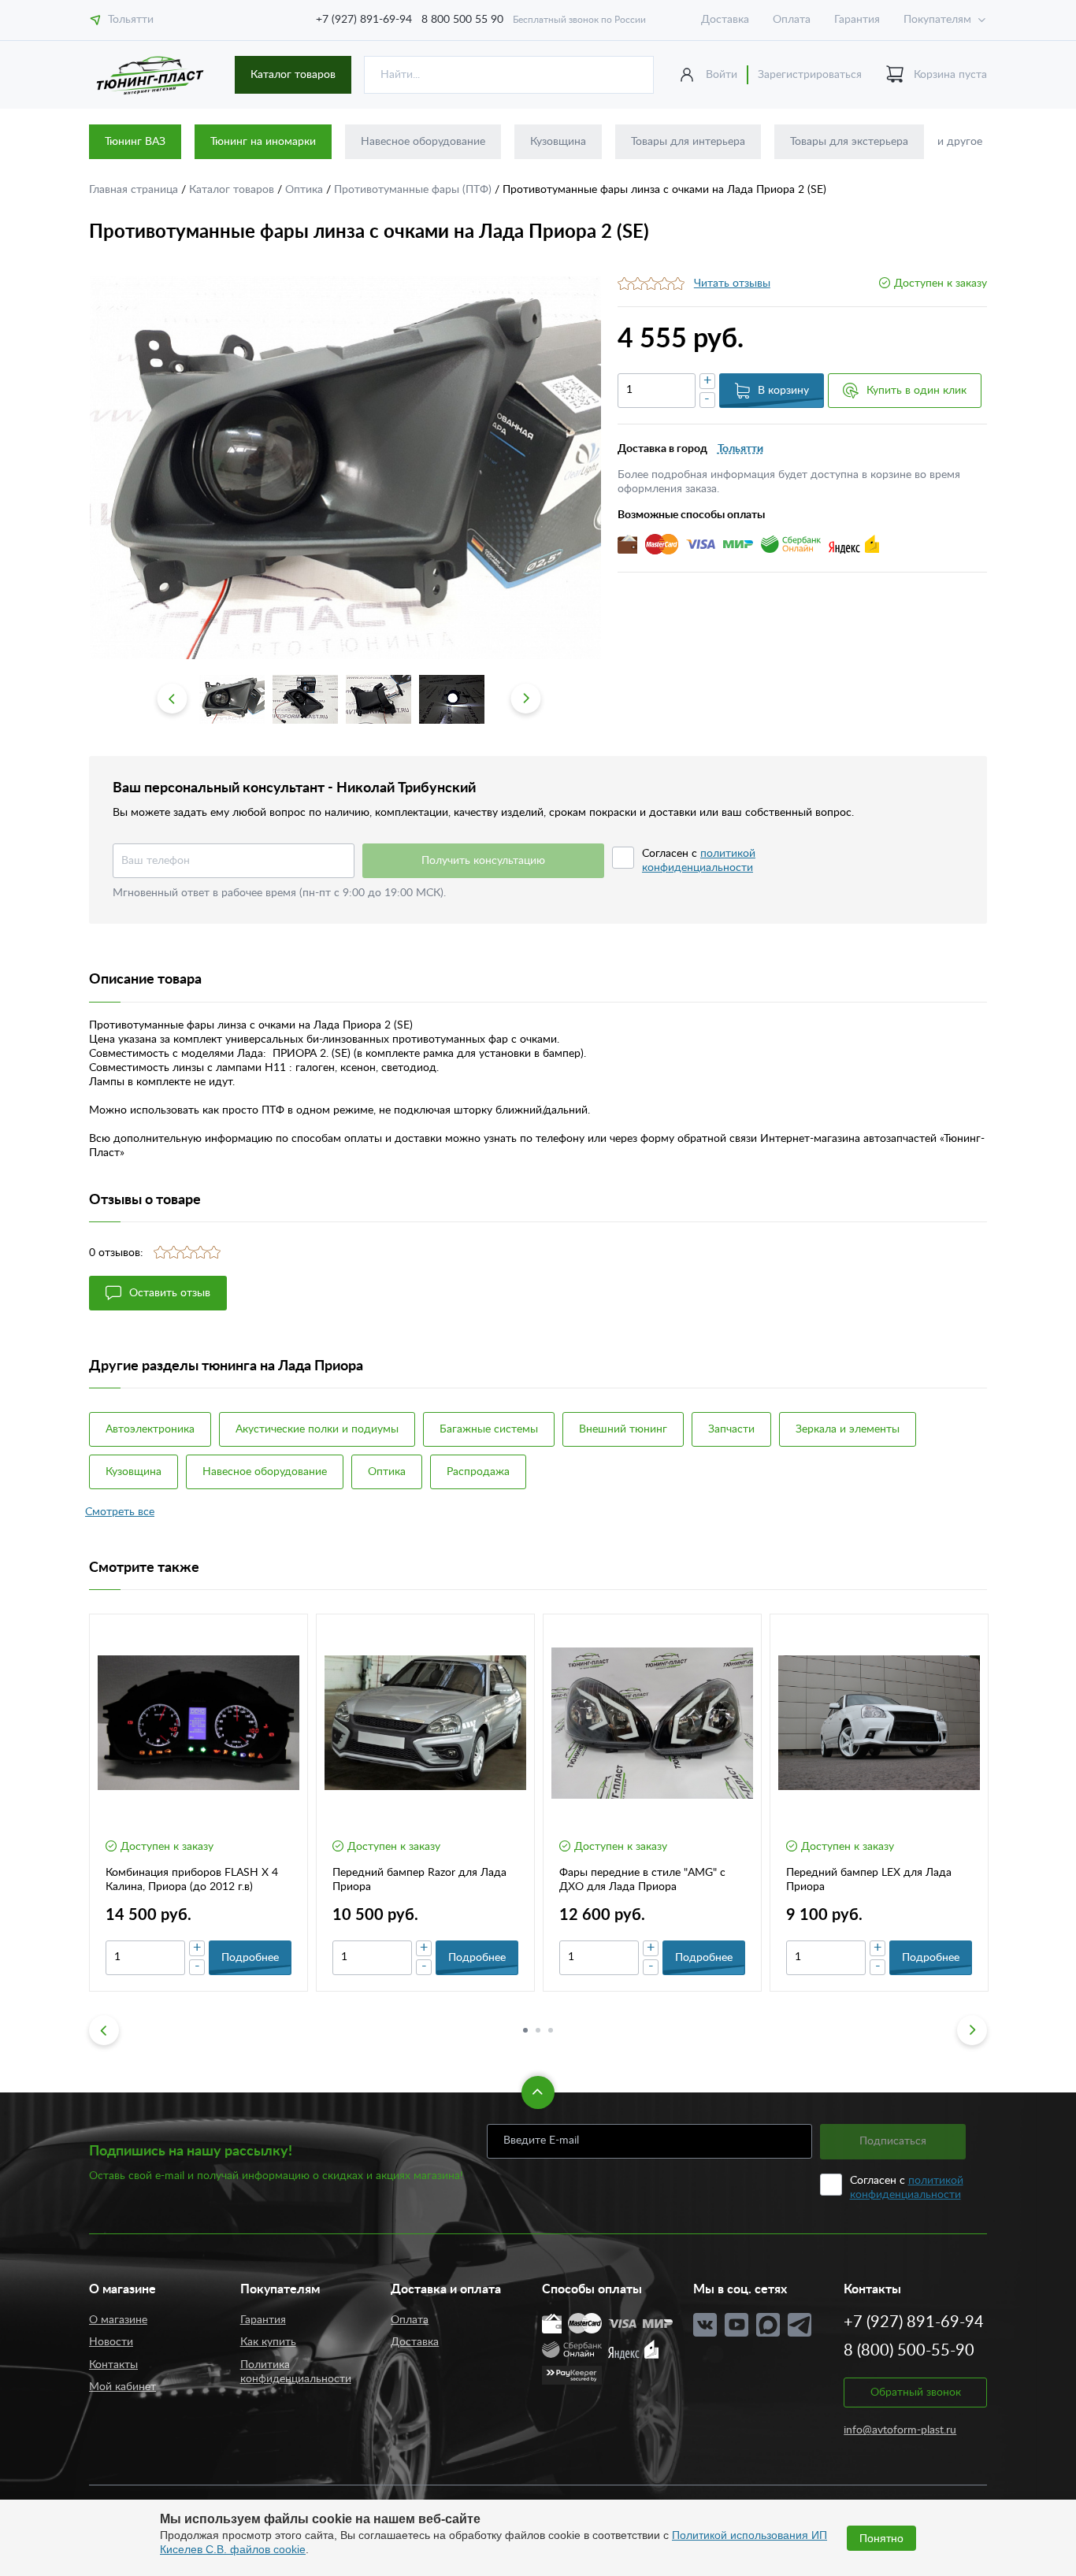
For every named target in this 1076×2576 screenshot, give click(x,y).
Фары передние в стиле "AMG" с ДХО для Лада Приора (642, 1880)
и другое (960, 142)
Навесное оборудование (423, 142)
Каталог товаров (293, 75)
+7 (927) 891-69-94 (364, 20)
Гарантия (857, 20)
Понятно (881, 2538)
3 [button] (551, 2030)
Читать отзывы (732, 284)
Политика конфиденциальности (296, 2372)
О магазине (118, 2320)
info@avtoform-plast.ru (900, 2430)
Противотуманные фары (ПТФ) (414, 190)
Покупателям (937, 20)
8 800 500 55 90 (462, 20)
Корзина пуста (950, 75)
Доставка (725, 20)
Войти (722, 75)
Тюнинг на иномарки (263, 142)
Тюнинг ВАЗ (135, 142)
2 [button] (538, 2030)
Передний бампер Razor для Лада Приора (419, 1880)
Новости (111, 2342)
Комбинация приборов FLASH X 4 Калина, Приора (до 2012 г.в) (192, 1880)
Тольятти (131, 20)
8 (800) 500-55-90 (909, 2351)
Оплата (792, 20)
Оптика (306, 190)
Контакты (113, 2365)
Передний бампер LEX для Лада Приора (869, 1880)
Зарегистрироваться (810, 75)
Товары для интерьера (688, 142)
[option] (345, 468)
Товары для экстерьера (849, 142)
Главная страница (135, 190)
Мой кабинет (122, 2387)
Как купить (268, 2342)
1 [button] (525, 2030)
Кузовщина (558, 142)
